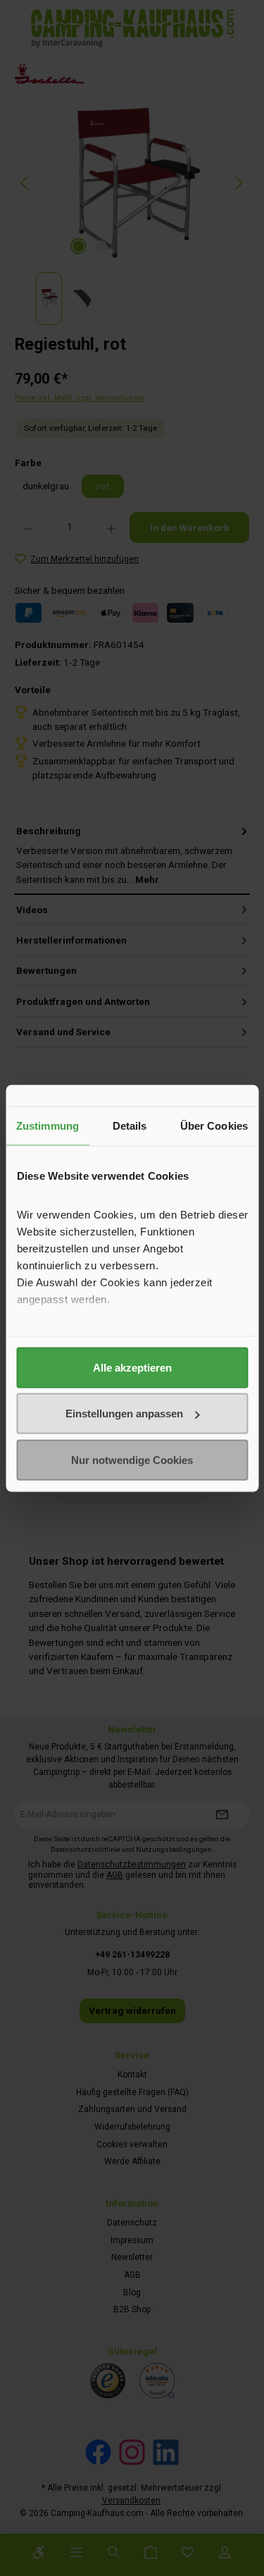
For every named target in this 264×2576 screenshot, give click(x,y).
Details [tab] (130, 1125)
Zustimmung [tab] (48, 1125)
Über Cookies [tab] (214, 1125)
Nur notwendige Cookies (132, 1459)
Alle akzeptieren (132, 1367)
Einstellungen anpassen (124, 1414)
